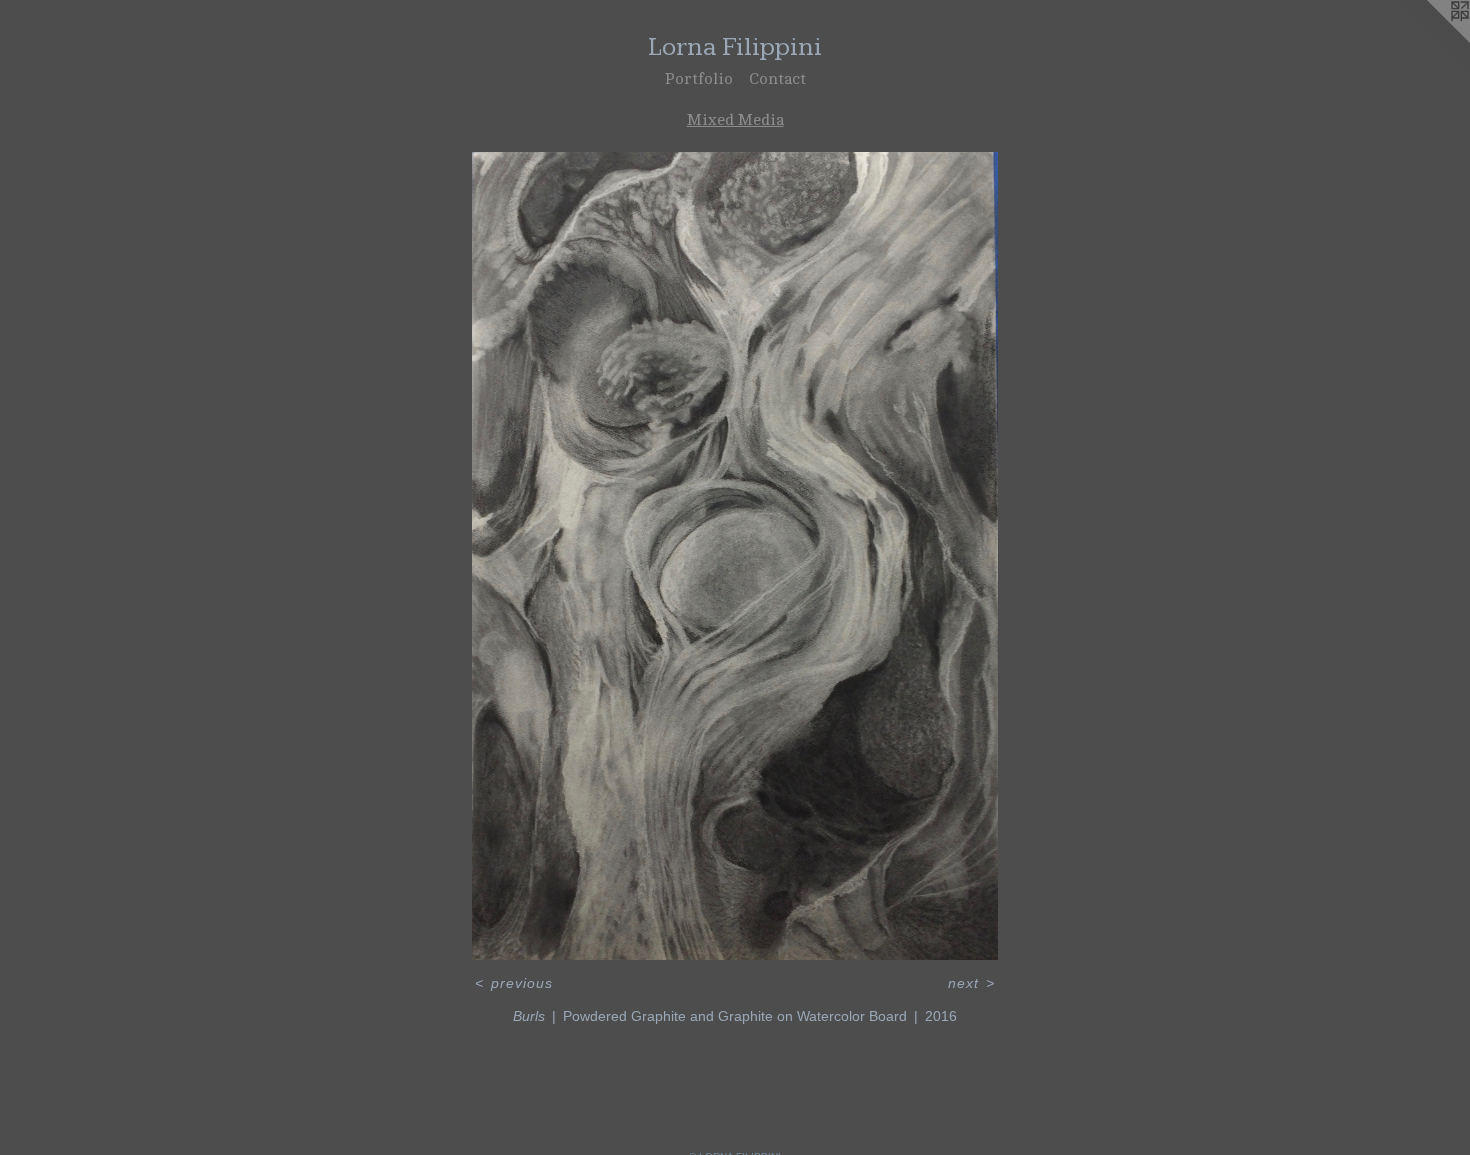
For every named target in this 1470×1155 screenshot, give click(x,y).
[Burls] (735, 556)
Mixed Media (735, 120)
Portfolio (699, 79)
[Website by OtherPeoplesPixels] (1430, 40)
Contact (777, 79)
